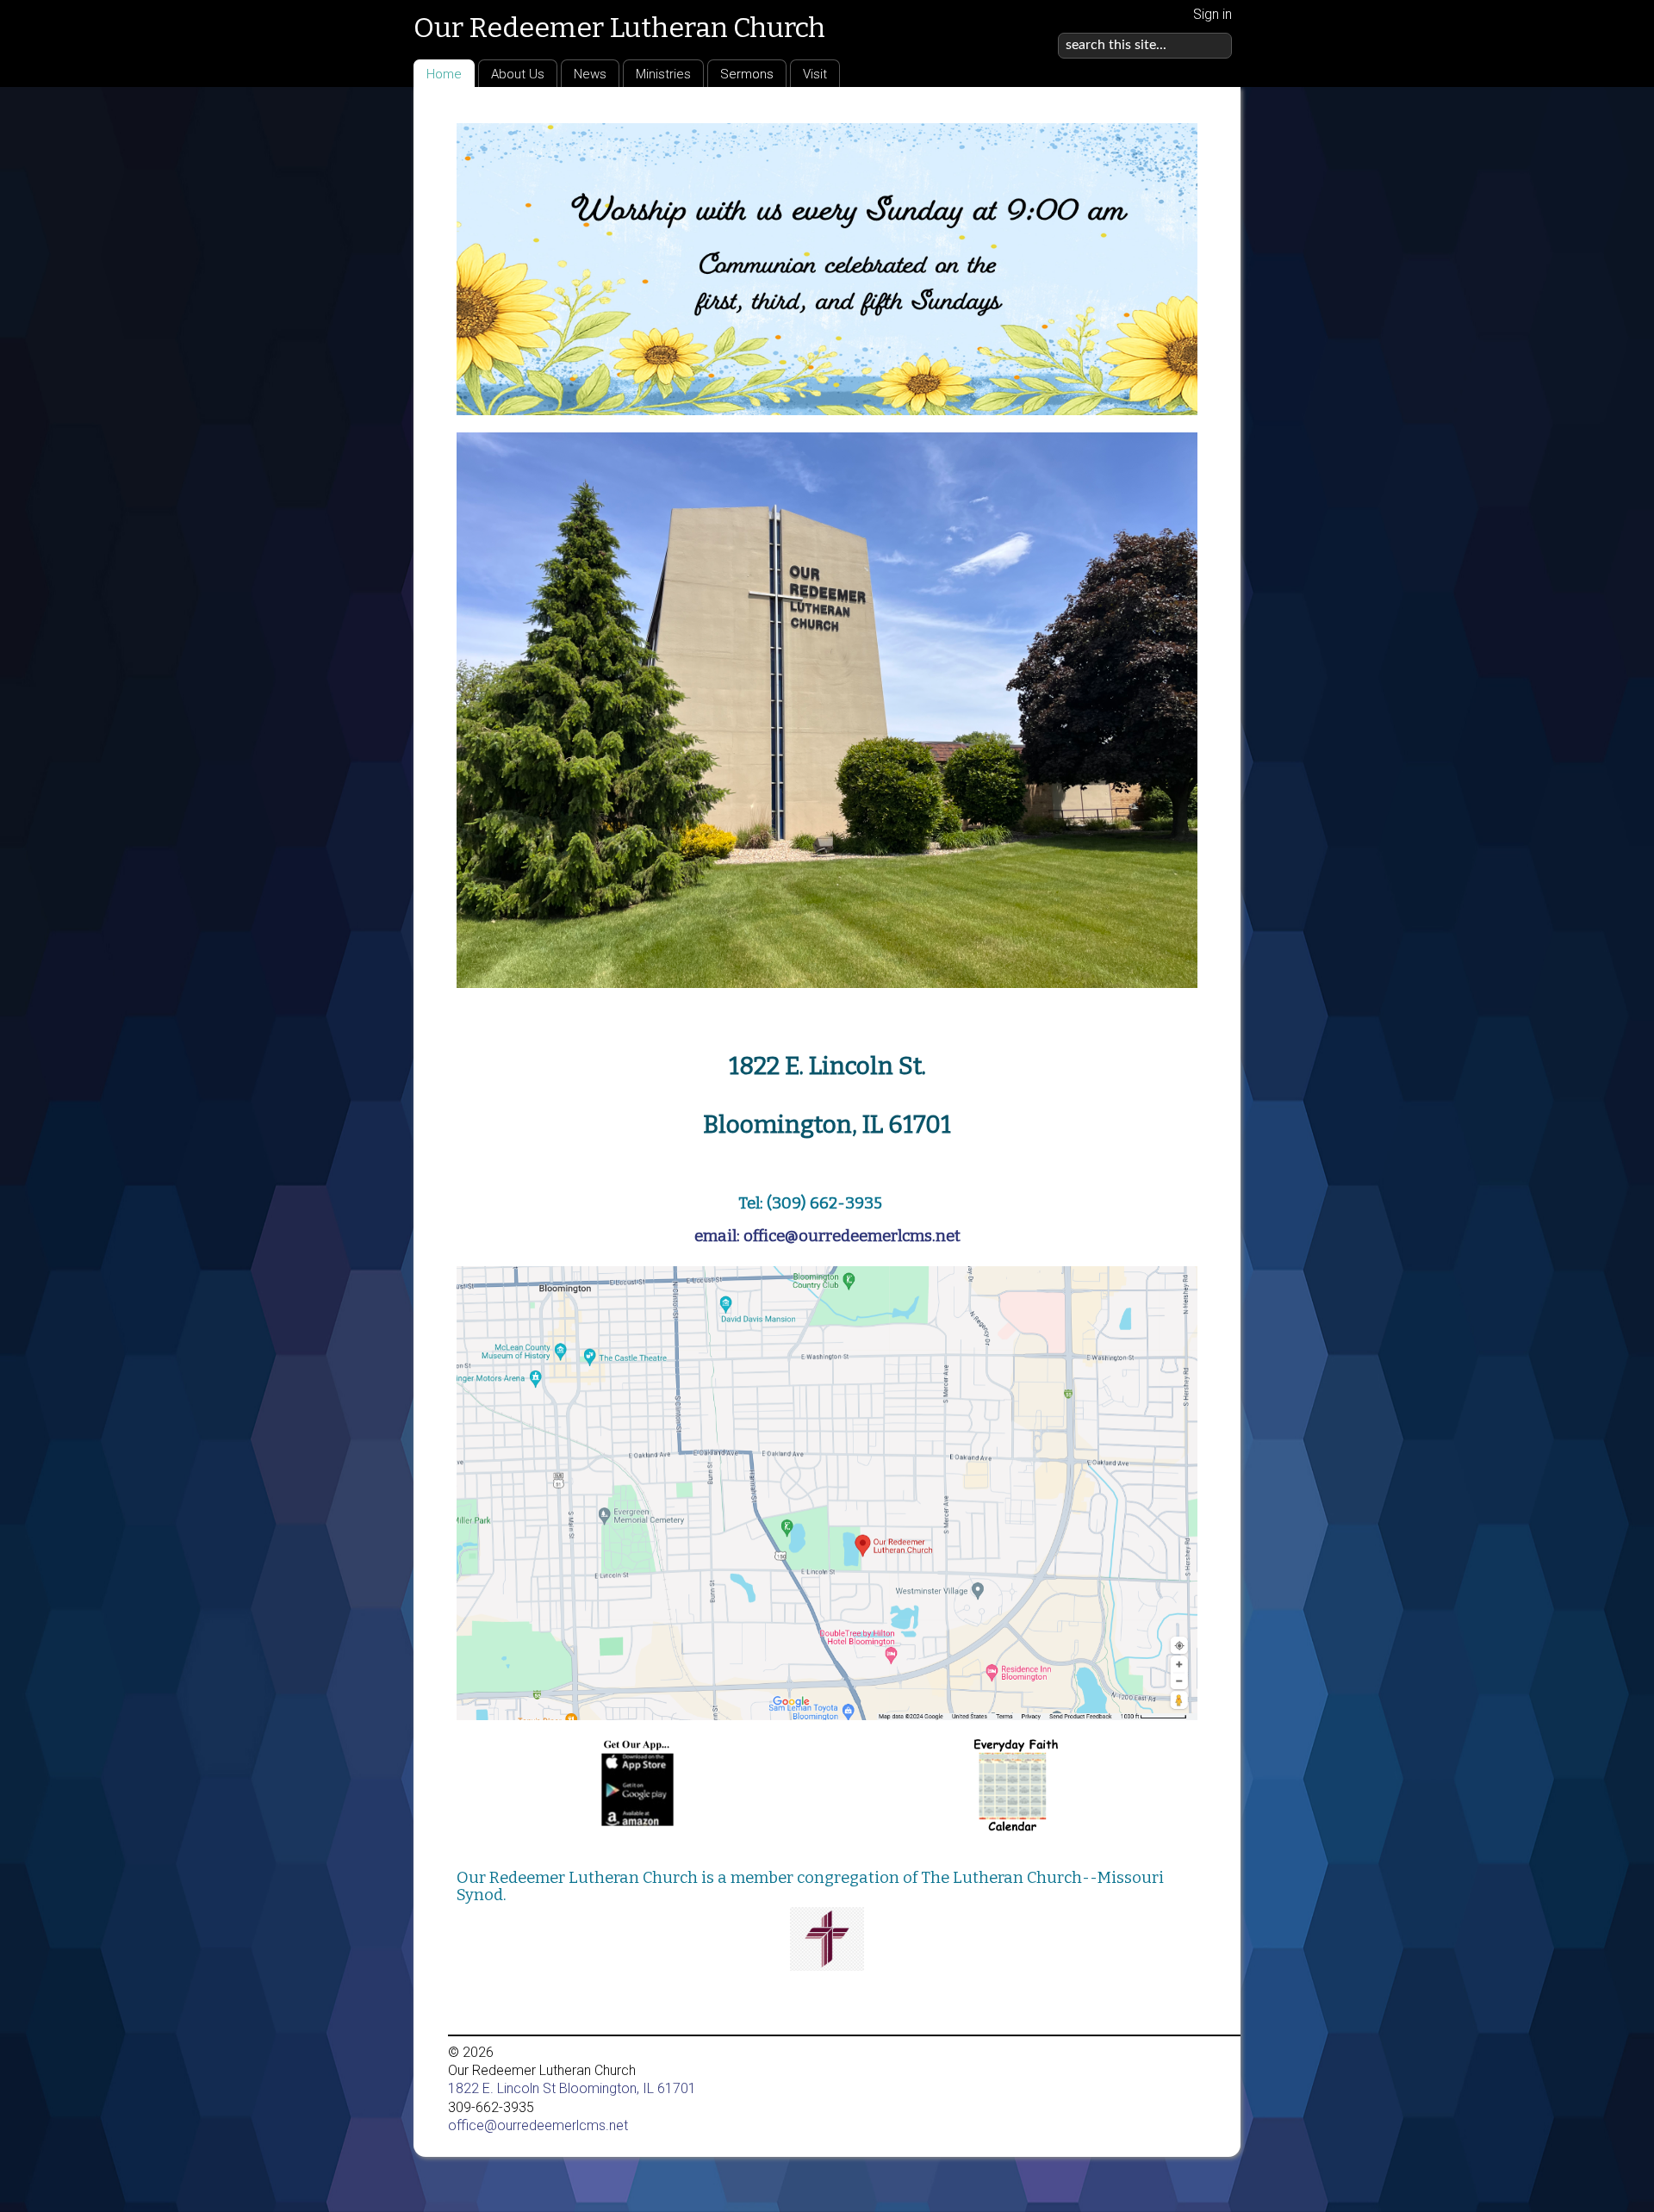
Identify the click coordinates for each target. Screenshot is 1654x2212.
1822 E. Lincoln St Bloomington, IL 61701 (572, 2088)
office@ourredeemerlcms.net (538, 2125)
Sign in (1213, 14)
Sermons (747, 74)
